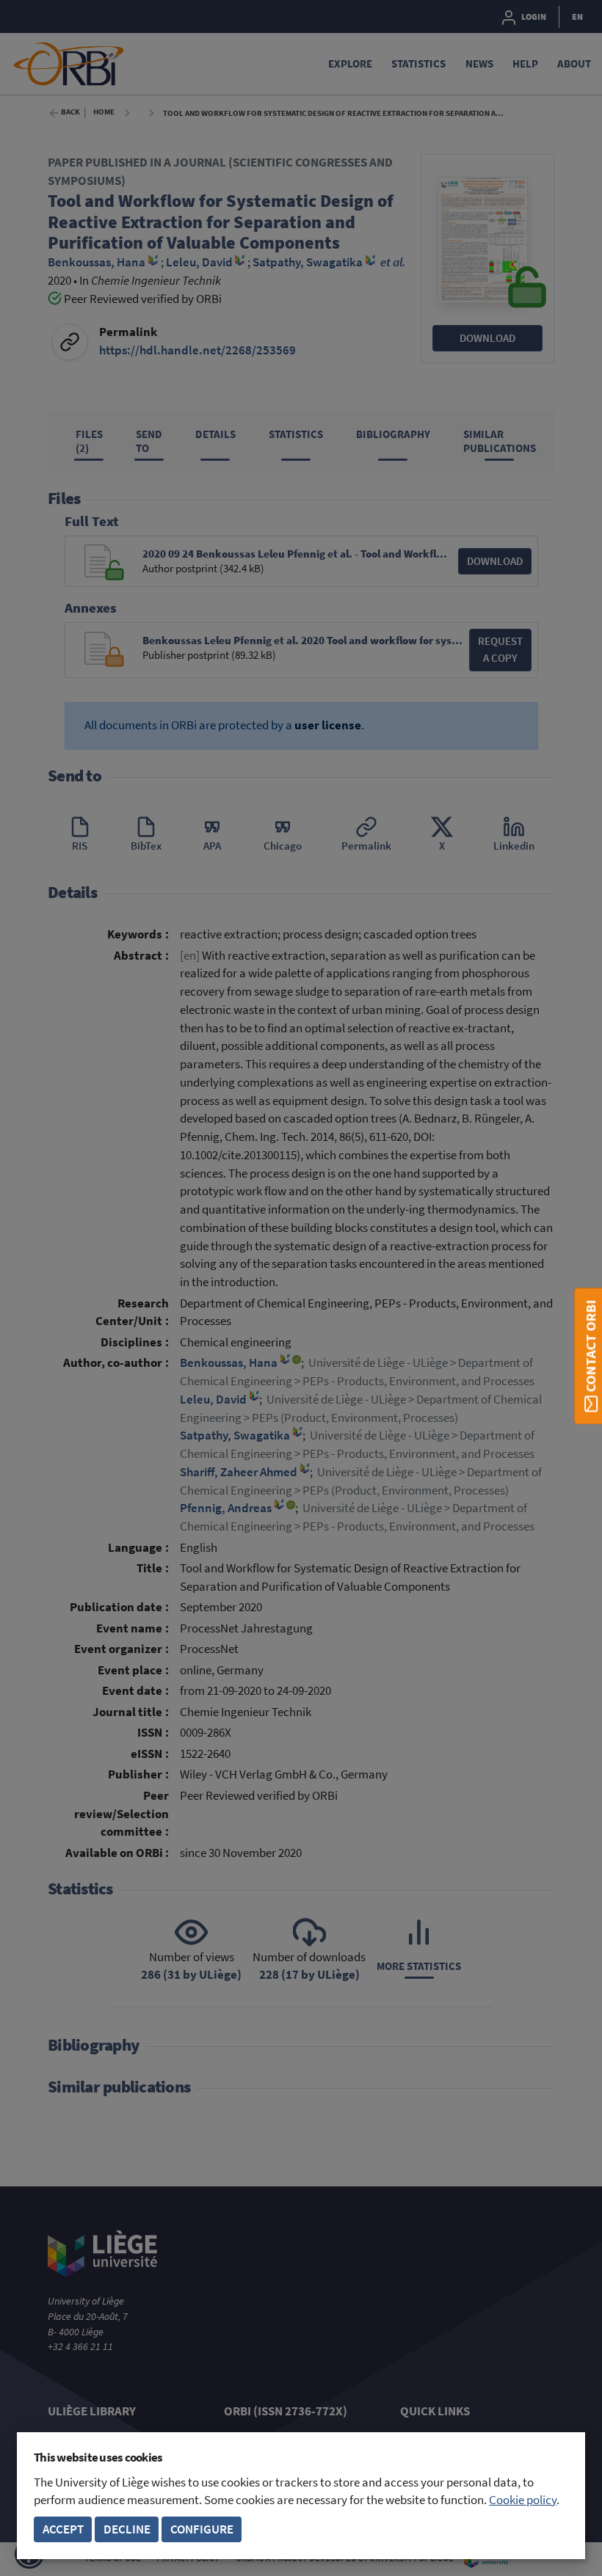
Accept (63, 2529)
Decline (127, 2529)
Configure (202, 2529)
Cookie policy (523, 2500)
